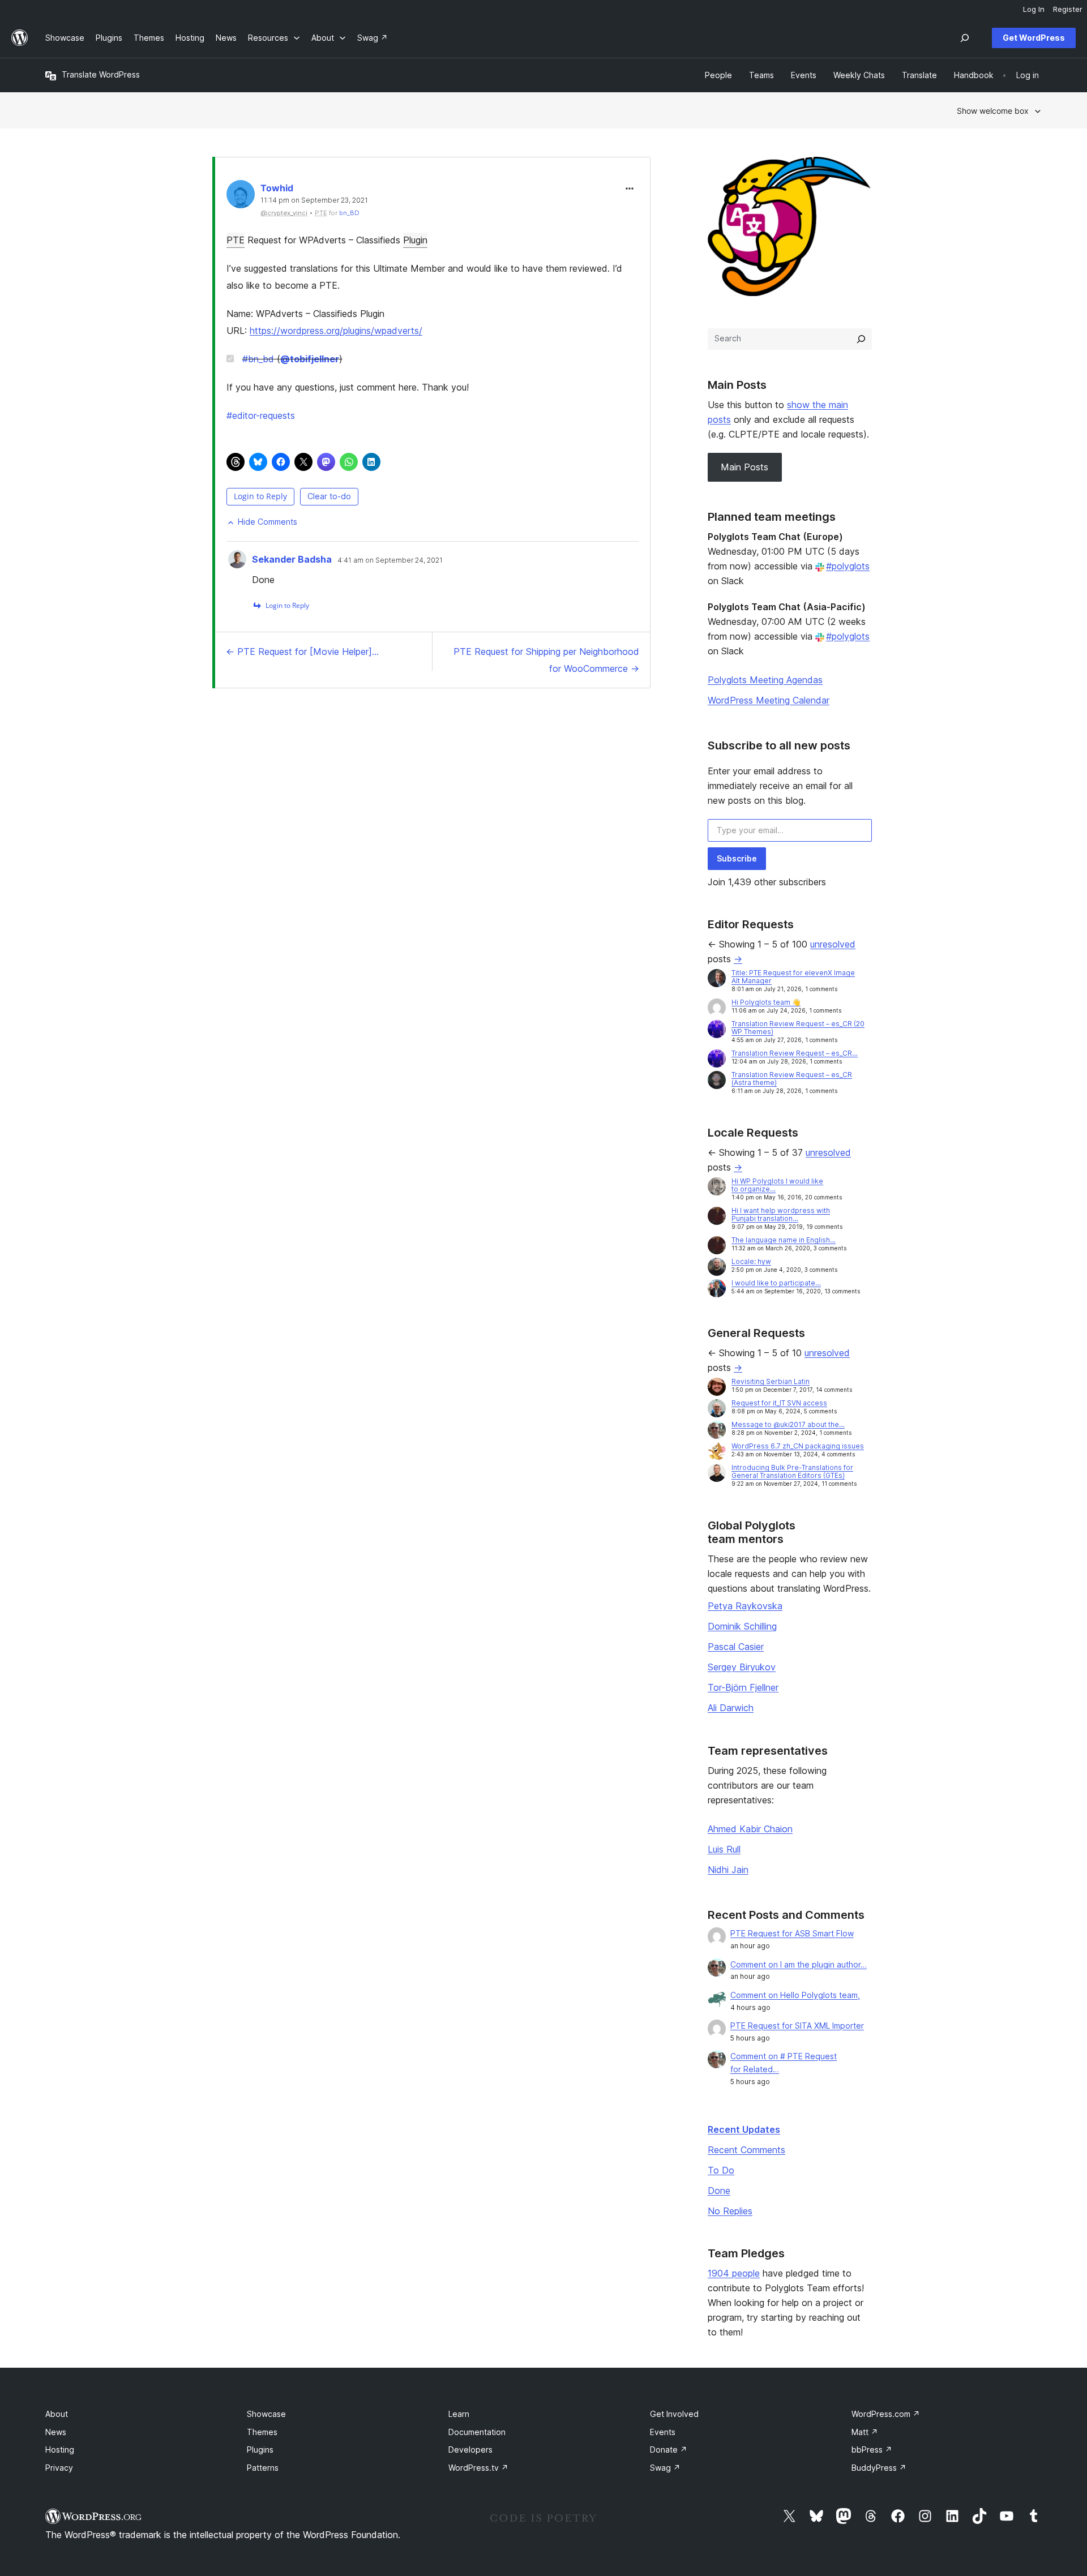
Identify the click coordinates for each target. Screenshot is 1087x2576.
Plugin (415, 240)
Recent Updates (744, 2129)
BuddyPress (879, 2468)
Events (663, 2432)
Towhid (277, 188)
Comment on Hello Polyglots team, (795, 1995)
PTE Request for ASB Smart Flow (792, 1933)
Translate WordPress (101, 74)
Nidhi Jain (728, 1870)
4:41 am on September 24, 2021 (390, 560)
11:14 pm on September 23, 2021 (314, 200)
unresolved (833, 944)
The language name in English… (784, 1240)
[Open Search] (965, 38)
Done (719, 2191)
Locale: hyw (751, 1261)
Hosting (60, 2449)
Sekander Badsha (292, 559)
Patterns (263, 2468)
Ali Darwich (731, 1708)
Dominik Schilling (742, 1626)
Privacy (59, 2468)
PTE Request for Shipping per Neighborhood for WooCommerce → (546, 660)
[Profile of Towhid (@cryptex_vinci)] (241, 197)
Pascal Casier (736, 1647)
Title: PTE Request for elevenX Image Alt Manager (793, 977)
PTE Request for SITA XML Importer (797, 2026)
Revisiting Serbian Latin (771, 1381)
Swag (665, 2468)
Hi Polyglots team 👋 (766, 1002)
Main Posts (744, 467)
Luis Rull (724, 1849)
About (57, 2414)
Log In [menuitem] (1034, 9)
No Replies (730, 2211)
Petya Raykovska (745, 1606)
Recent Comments (746, 2150)
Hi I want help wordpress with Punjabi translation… (781, 1214)
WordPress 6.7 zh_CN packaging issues (798, 1446)
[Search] (861, 339)
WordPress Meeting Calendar (769, 700)
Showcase (266, 2414)
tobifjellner (310, 359)
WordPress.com (886, 2414)
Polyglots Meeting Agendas (765, 680)
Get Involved (674, 2414)
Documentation (477, 2432)
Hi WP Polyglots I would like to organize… (777, 1185)
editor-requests (261, 415)
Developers (470, 2449)
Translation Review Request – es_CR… (795, 1053)
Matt (865, 2432)
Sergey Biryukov (742, 1667)
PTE (236, 240)
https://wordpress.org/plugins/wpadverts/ (336, 331)
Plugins (260, 2449)
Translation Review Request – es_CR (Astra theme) (792, 1079)
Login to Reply (260, 496)
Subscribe (737, 858)
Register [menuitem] (1068, 9)
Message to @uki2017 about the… (788, 1424)
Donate (669, 2449)
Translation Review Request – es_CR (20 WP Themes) (798, 1028)
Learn (459, 2414)
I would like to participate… (776, 1283)
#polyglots (848, 566)
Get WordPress (1034, 38)
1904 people (734, 2273)
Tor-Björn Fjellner (743, 1687)
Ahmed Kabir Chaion (750, 1829)
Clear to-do (329, 496)
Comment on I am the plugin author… (799, 1964)
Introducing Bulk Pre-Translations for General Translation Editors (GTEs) (792, 1471)
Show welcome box (993, 111)
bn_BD (349, 213)
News (56, 2432)
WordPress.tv (478, 2468)
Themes (262, 2432)
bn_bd (258, 359)
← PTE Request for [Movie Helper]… (302, 651)
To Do (721, 2170)
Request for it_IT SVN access (779, 1403)
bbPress (872, 2449)
